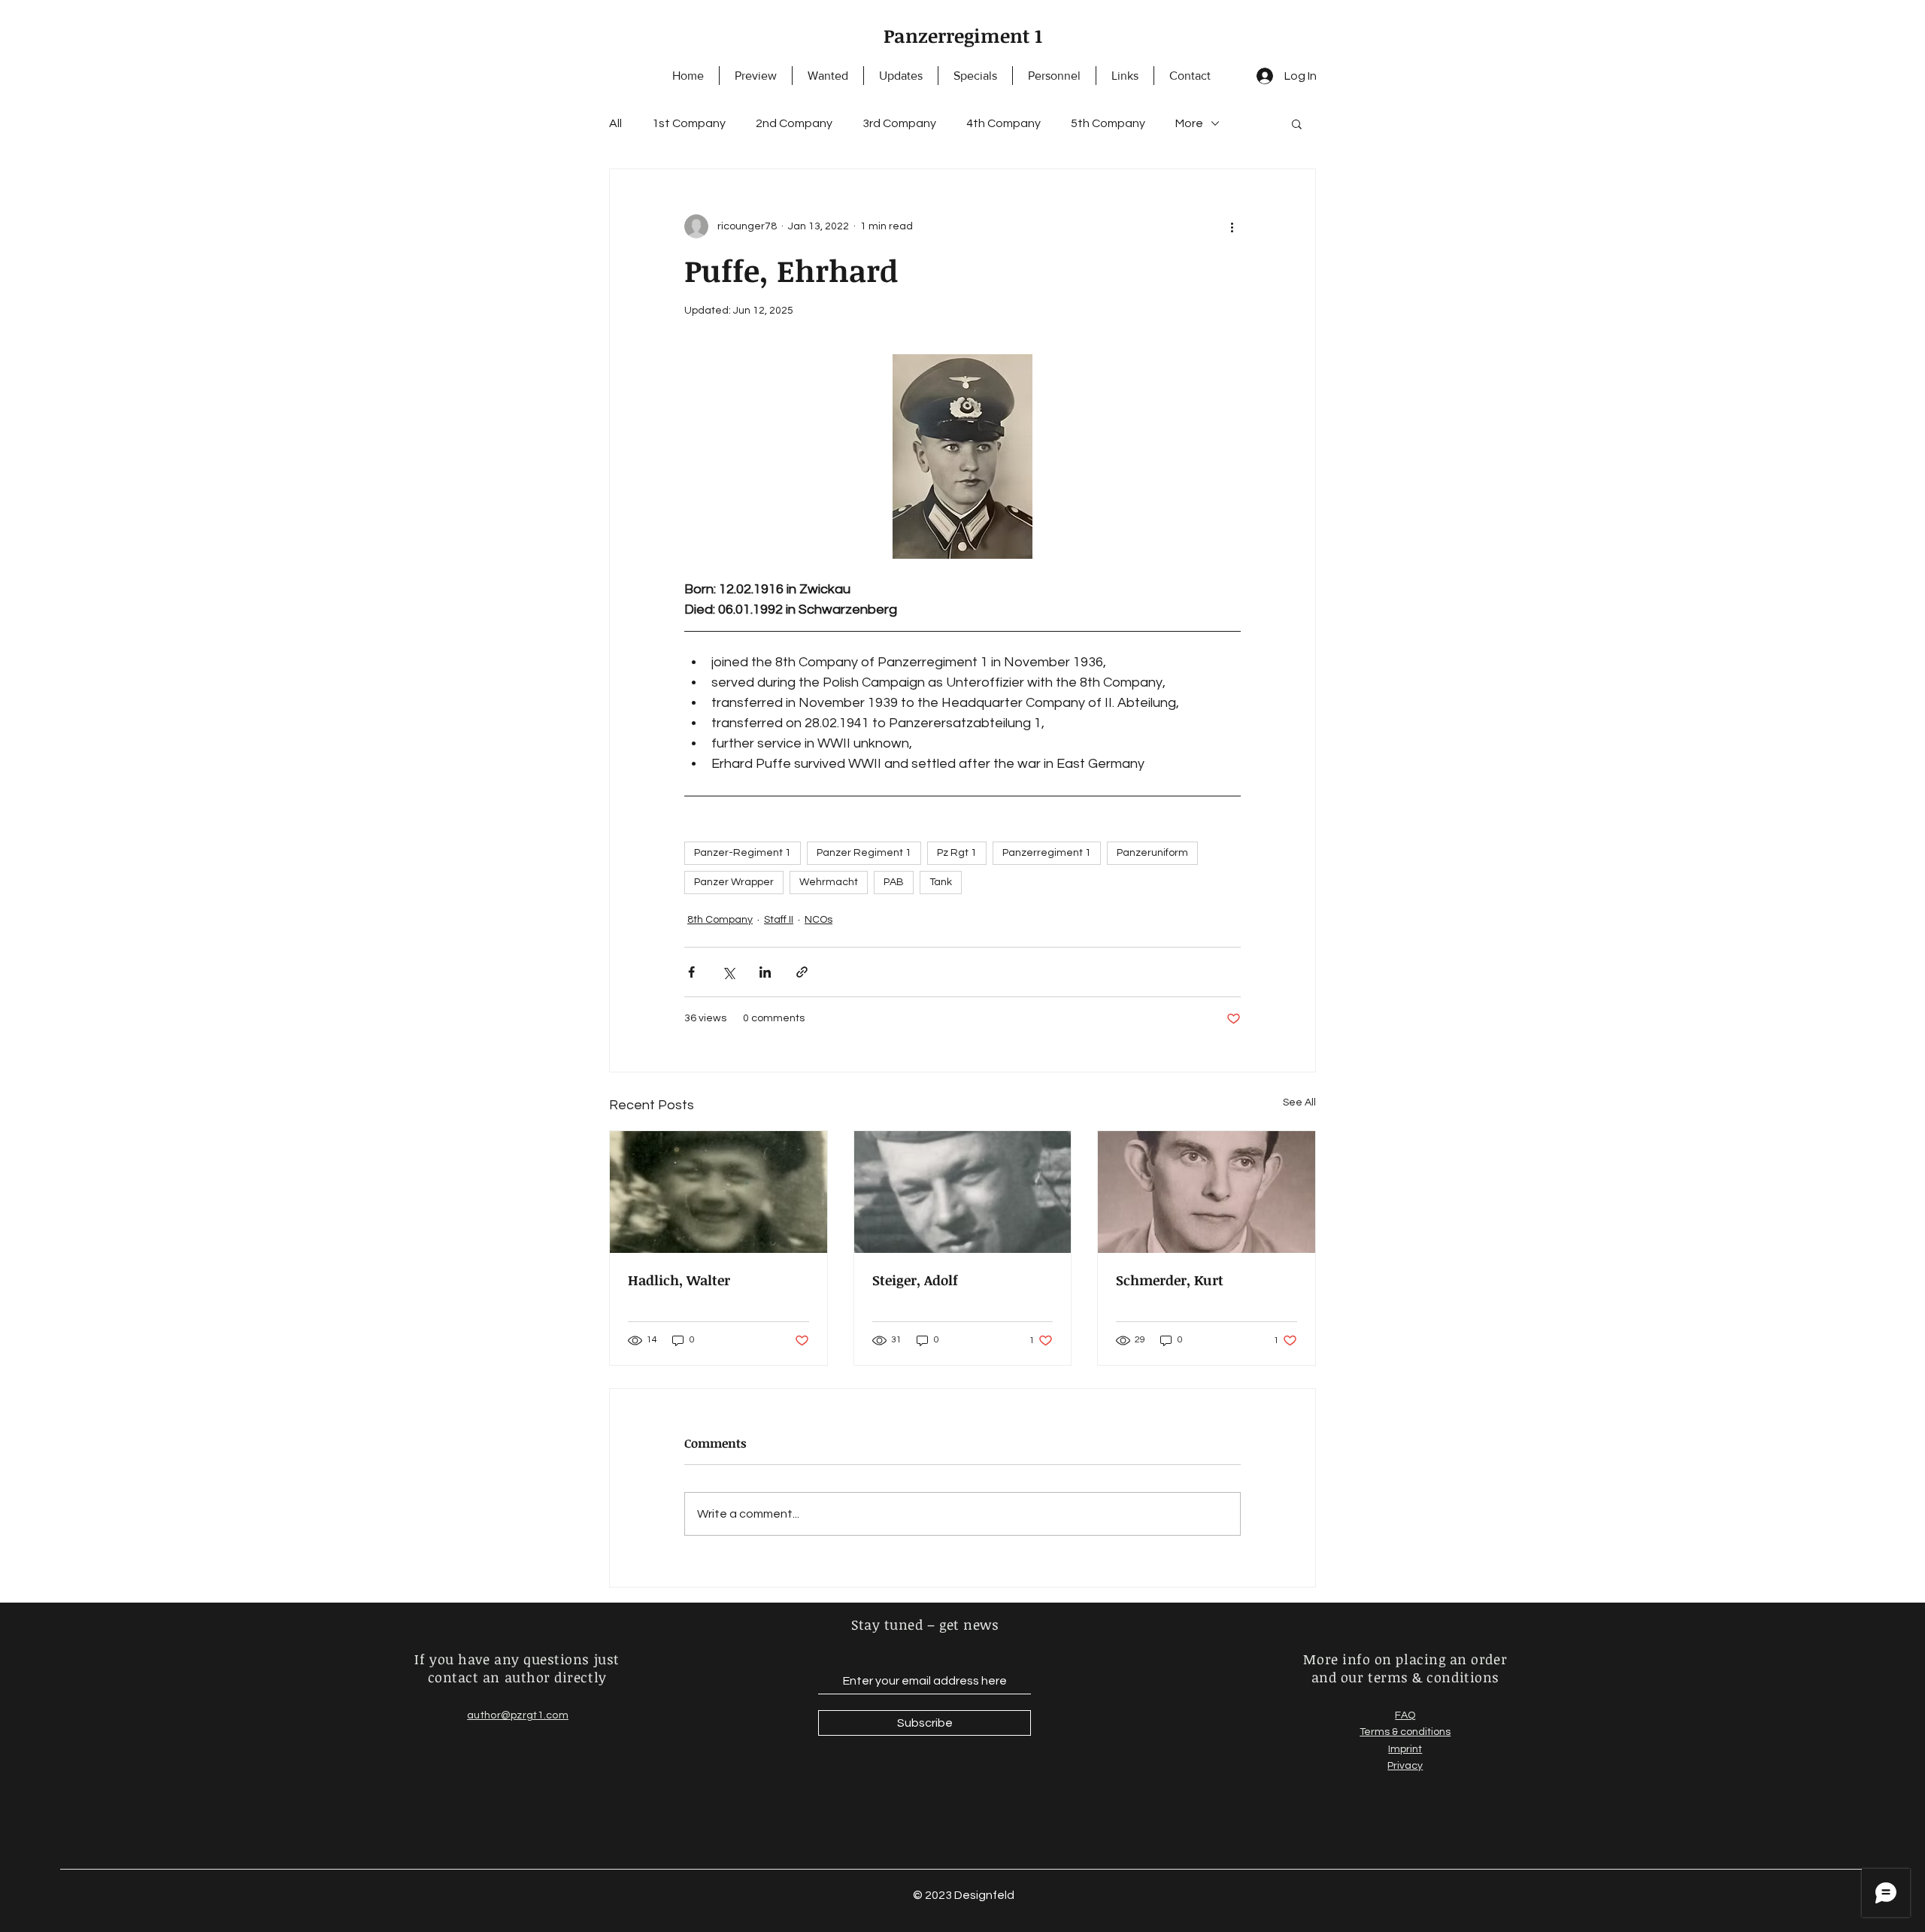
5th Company (1108, 123)
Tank (941, 882)
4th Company (1003, 123)
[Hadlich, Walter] (718, 1192)
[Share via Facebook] (691, 972)
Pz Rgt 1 (957, 853)
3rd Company (899, 123)
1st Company (689, 123)
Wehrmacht (829, 882)
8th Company (720, 920)
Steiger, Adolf (915, 1280)
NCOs (819, 920)
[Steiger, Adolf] (963, 1192)
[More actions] (1232, 226)
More (1189, 123)
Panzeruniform (1152, 853)
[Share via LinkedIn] (765, 972)
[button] (1297, 123)
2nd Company (794, 123)
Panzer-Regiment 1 (743, 853)
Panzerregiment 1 (963, 35)
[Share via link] (802, 972)
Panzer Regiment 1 (864, 853)
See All (1299, 1102)
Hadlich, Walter (679, 1280)
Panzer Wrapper (734, 882)
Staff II (779, 920)
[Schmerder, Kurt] (1207, 1192)
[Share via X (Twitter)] (728, 972)
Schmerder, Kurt (1170, 1280)
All (615, 123)
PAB (894, 882)
